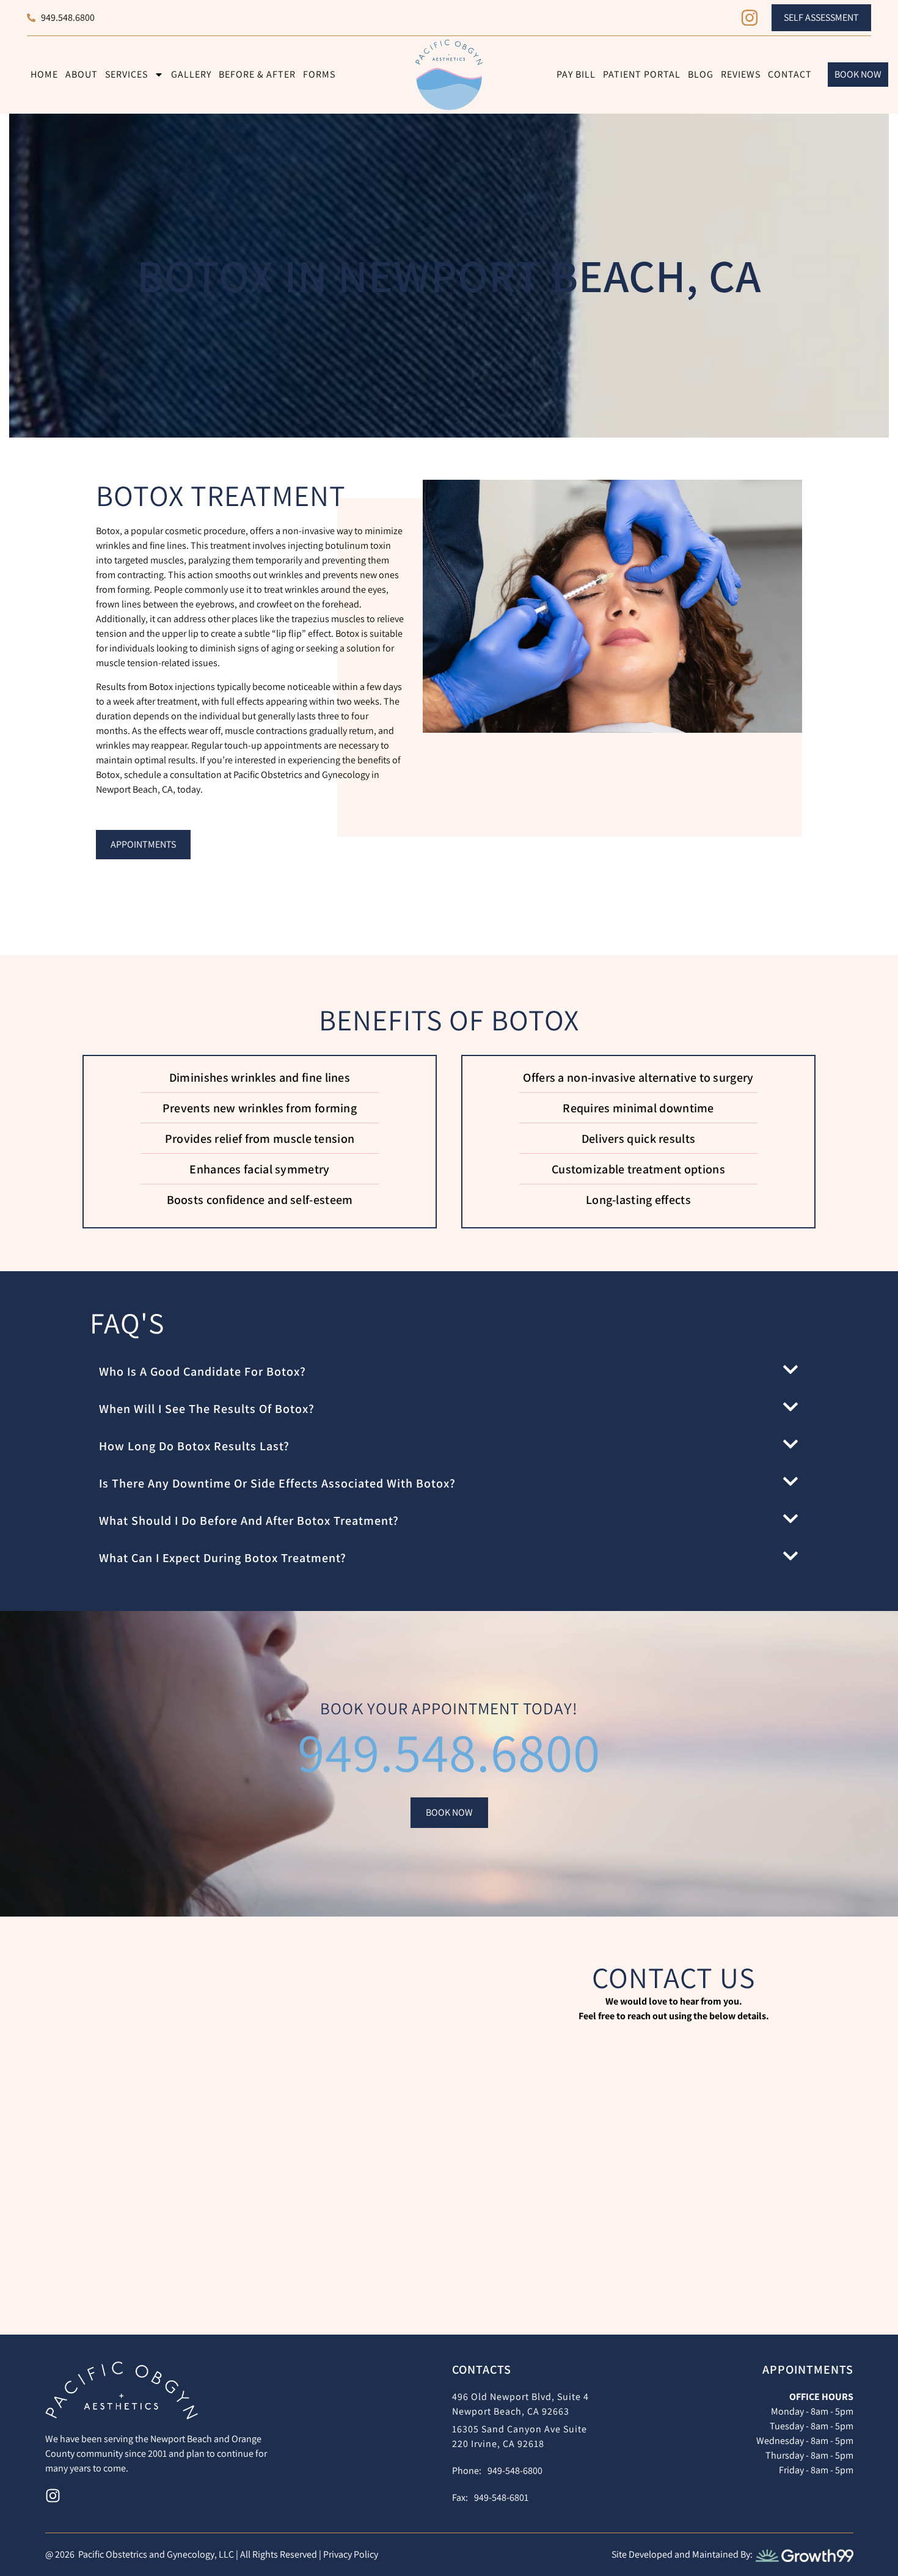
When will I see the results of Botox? (207, 1409)
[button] (449, 1371)
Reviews (741, 74)
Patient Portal (642, 74)
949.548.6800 (449, 1752)
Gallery (191, 74)
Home (44, 74)
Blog (701, 74)
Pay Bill (576, 74)
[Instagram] (750, 18)
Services (126, 74)
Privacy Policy (351, 2554)
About (82, 74)
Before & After (257, 74)
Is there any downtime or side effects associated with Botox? (277, 1483)
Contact (790, 74)
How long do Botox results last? (194, 1446)
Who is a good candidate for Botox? (203, 1371)
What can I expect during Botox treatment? (223, 1558)
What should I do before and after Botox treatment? (249, 1521)
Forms (319, 74)
